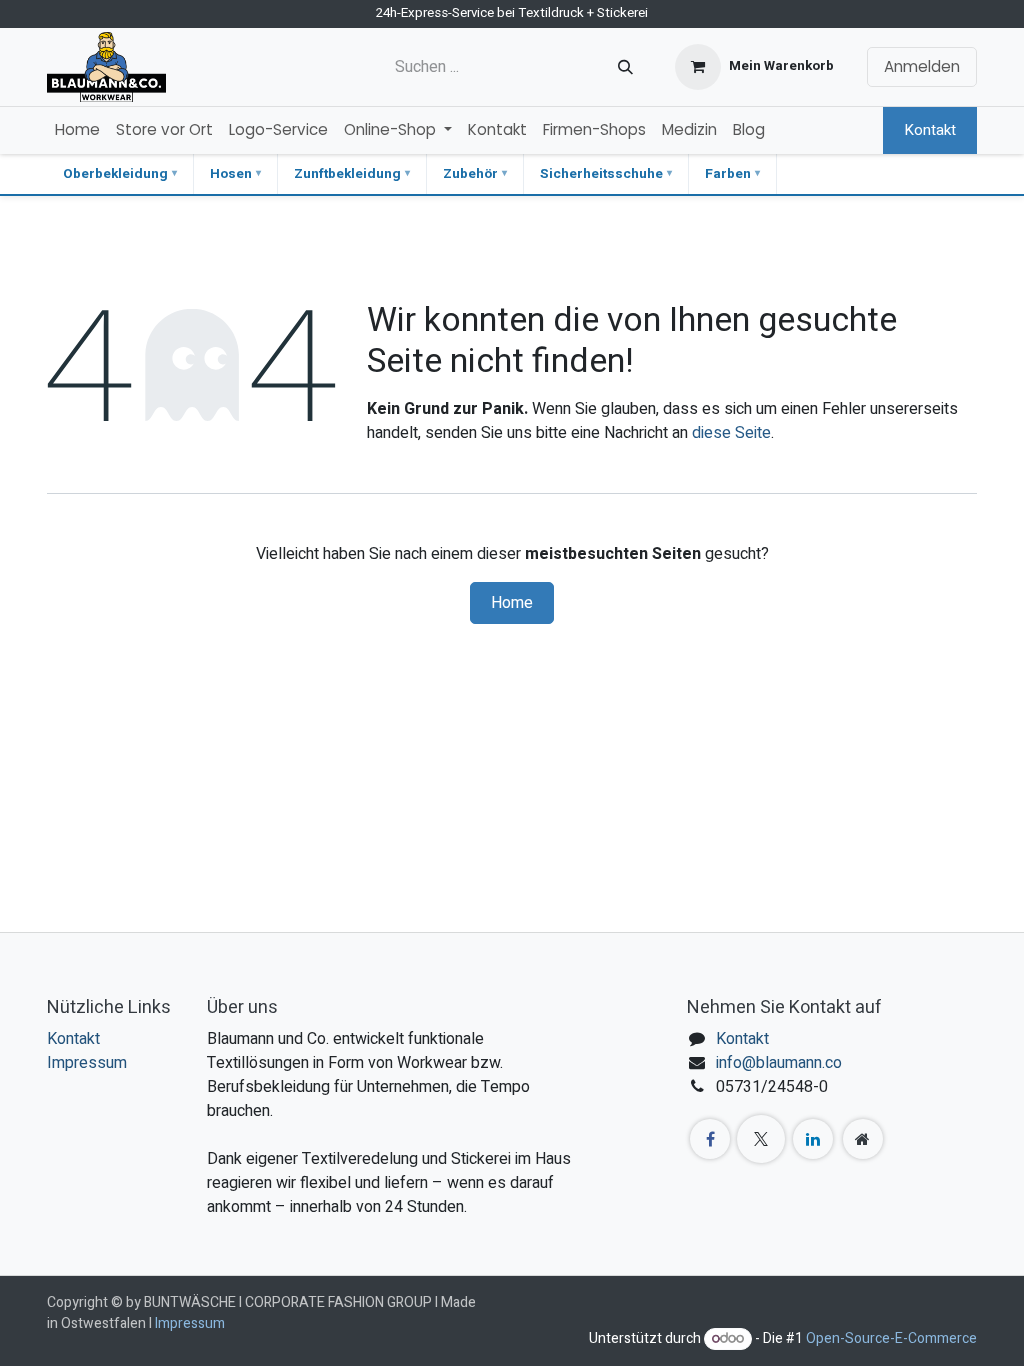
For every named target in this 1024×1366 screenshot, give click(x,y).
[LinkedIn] (813, 1139)
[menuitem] (77, 130)
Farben (728, 174)
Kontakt (930, 130)
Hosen (231, 174)
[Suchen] (625, 67)
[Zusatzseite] (863, 1139)
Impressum (87, 1063)
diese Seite (731, 433)
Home (512, 603)
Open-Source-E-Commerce (891, 1338)
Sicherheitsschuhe (601, 174)
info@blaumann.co (779, 1063)
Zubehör (470, 174)
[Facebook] (710, 1139)
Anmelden (922, 66)
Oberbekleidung (115, 174)
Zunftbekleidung (347, 174)
